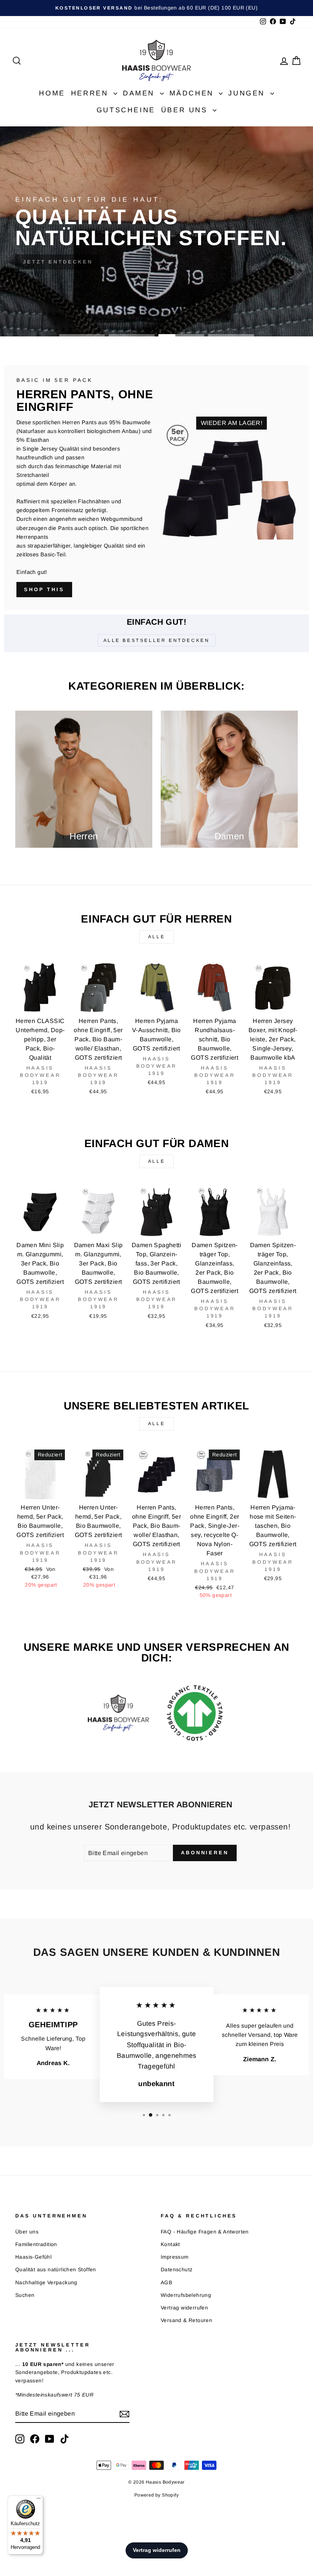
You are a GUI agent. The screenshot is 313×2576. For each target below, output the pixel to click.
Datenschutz (177, 2270)
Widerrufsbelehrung (186, 2295)
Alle (156, 937)
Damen (140, 93)
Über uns (186, 110)
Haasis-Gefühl (33, 2257)
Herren (91, 93)
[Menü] (39, 2500)
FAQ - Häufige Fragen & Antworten (205, 2232)
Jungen (248, 93)
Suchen (25, 2295)
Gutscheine (126, 110)
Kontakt (170, 2244)
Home (52, 93)
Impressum (175, 2257)
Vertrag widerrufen (184, 2308)
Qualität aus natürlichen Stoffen (56, 2270)
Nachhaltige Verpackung (46, 2283)
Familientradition (36, 2244)
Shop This (44, 589)
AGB (166, 2283)
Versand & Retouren (186, 2320)
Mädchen (193, 93)
